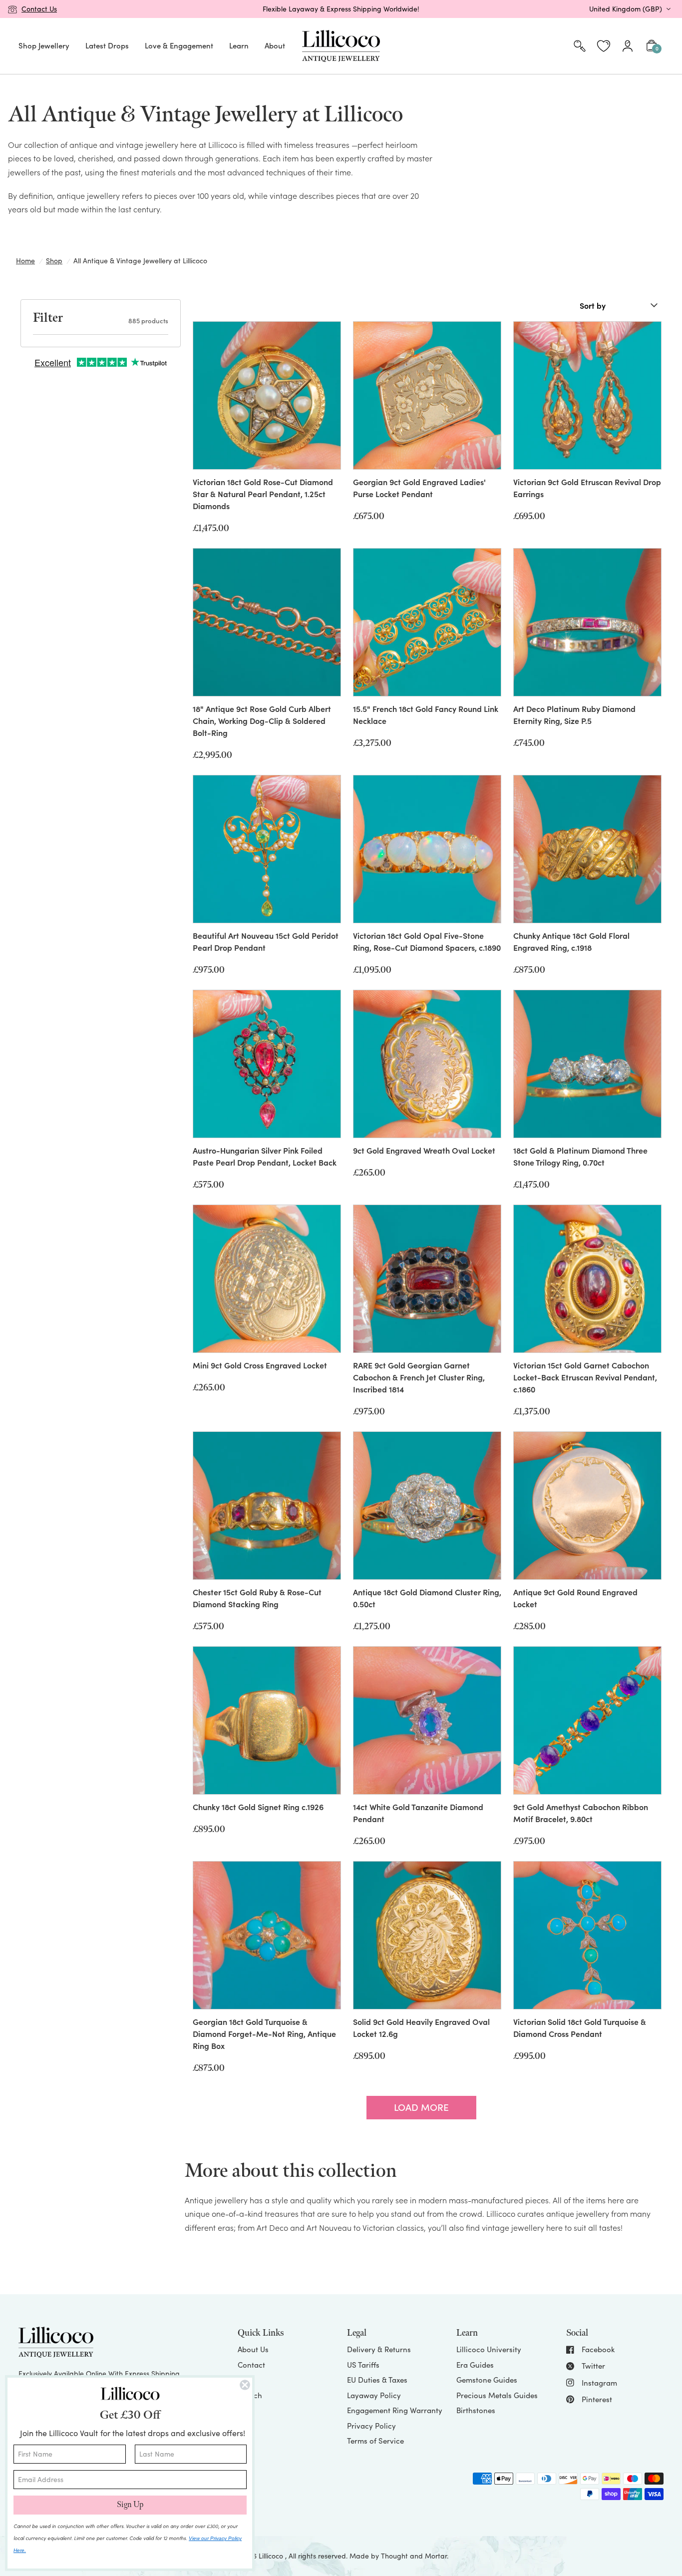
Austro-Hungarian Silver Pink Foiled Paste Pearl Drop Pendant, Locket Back (265, 1156)
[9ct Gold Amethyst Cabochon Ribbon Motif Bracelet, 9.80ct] (587, 1720)
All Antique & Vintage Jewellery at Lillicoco (140, 261)
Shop (54, 261)
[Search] (580, 46)
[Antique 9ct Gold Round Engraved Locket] (587, 1506)
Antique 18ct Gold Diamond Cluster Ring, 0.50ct (427, 1598)
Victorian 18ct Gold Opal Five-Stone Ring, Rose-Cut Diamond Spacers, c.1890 (427, 941)
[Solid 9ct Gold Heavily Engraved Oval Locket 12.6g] (427, 1935)
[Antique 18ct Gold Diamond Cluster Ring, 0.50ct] (427, 1506)
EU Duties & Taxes (377, 2380)
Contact (251, 2365)
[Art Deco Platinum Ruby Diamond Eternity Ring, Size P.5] (587, 622)
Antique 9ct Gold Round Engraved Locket (575, 1598)
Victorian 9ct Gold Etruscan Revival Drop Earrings (587, 488)
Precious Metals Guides (497, 2395)
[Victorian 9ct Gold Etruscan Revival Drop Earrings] (587, 395)
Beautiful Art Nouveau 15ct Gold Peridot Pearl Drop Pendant (266, 941)
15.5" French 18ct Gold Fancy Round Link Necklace (426, 714)
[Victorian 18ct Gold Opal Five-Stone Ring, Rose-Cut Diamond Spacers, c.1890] (427, 849)
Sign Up (130, 2505)
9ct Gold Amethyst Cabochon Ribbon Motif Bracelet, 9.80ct (581, 1813)
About (275, 45)
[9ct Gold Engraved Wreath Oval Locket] (427, 1064)
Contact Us (39, 9)
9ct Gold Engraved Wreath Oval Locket (424, 1150)
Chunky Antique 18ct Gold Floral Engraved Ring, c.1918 (571, 941)
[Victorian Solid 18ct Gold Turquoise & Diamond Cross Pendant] (587, 1935)
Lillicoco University (489, 2349)
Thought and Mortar (414, 2556)
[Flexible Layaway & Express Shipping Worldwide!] (341, 9)
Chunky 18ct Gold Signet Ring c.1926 (258, 1807)
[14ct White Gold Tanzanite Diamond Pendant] (427, 1720)
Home (25, 261)
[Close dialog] (245, 2385)
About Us (253, 2349)
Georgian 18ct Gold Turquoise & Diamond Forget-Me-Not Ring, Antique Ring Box (264, 2033)
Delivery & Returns (379, 2349)
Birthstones (476, 2410)
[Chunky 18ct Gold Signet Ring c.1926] (267, 1720)
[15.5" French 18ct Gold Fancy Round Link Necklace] (427, 622)
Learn (239, 45)
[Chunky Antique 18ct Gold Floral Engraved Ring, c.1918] (587, 849)
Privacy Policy (371, 2426)
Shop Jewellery (44, 45)
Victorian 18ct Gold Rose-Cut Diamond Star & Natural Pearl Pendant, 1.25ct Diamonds (263, 494)
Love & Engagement (179, 45)
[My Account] (628, 46)
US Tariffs (363, 2365)
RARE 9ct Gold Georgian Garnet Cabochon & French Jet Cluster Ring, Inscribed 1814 (419, 1377)
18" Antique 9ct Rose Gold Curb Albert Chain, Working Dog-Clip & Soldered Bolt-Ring (262, 720)
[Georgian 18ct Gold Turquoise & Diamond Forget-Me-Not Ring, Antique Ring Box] (267, 1935)
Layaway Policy (374, 2395)
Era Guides (475, 2365)
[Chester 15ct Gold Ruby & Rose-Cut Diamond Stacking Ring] (267, 1506)
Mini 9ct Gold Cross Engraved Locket (260, 1365)
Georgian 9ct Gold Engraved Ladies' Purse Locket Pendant (419, 488)
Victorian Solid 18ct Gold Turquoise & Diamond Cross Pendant (580, 2027)
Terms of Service (375, 2441)
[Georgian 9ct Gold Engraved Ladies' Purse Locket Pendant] (427, 395)
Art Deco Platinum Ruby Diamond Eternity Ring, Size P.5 (574, 714)
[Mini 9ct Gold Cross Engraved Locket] (267, 1279)
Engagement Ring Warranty (395, 2410)
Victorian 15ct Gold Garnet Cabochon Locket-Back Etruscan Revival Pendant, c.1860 (585, 1377)
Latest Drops (107, 45)
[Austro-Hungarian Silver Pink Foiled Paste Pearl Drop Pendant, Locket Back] (267, 1064)
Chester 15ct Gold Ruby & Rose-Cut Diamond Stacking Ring (257, 1598)
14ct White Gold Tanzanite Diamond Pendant (418, 1813)
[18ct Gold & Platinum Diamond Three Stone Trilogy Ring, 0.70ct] (587, 1064)
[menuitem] (44, 46)
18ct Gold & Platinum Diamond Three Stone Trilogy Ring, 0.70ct (580, 1156)
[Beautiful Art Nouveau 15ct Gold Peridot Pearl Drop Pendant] (267, 849)
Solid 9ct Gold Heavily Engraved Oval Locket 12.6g (421, 2027)
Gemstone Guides (487, 2380)
